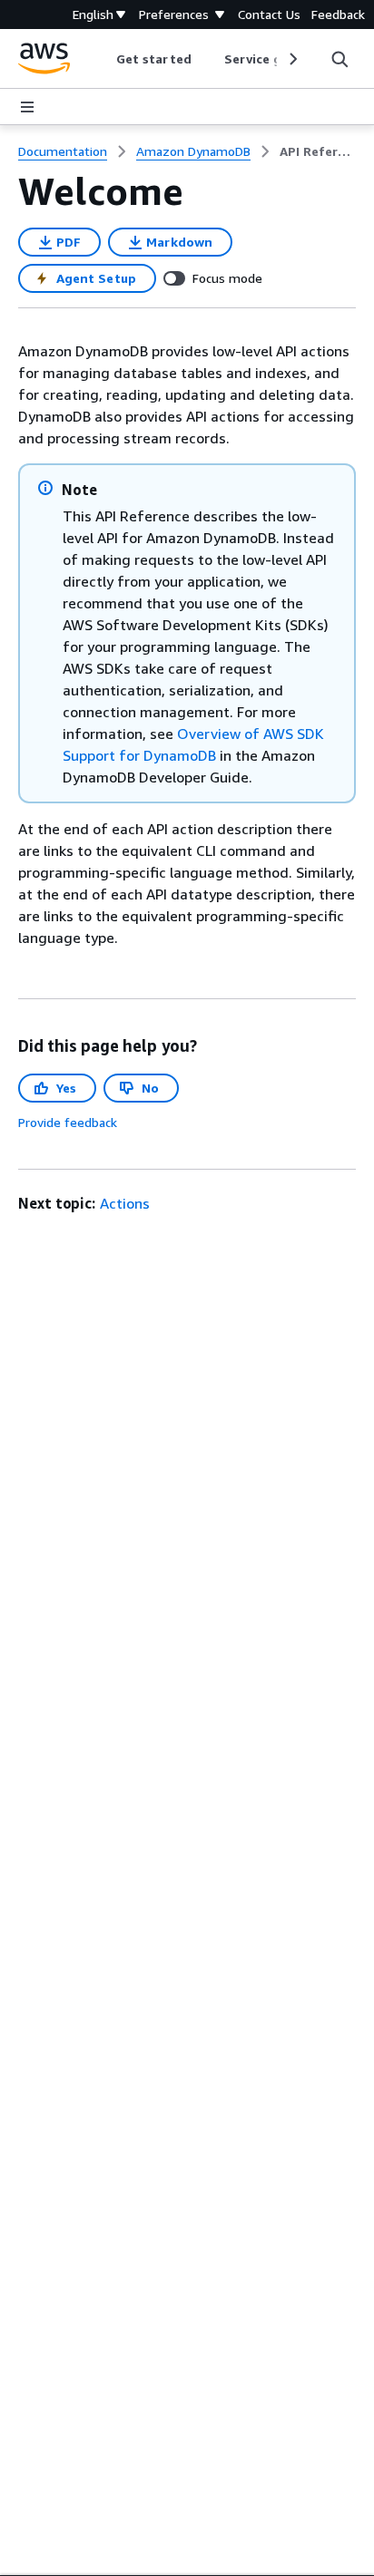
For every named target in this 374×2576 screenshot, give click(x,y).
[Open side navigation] (27, 107)
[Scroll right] (292, 59)
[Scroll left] (103, 59)
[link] (318, 151)
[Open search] (340, 59)
